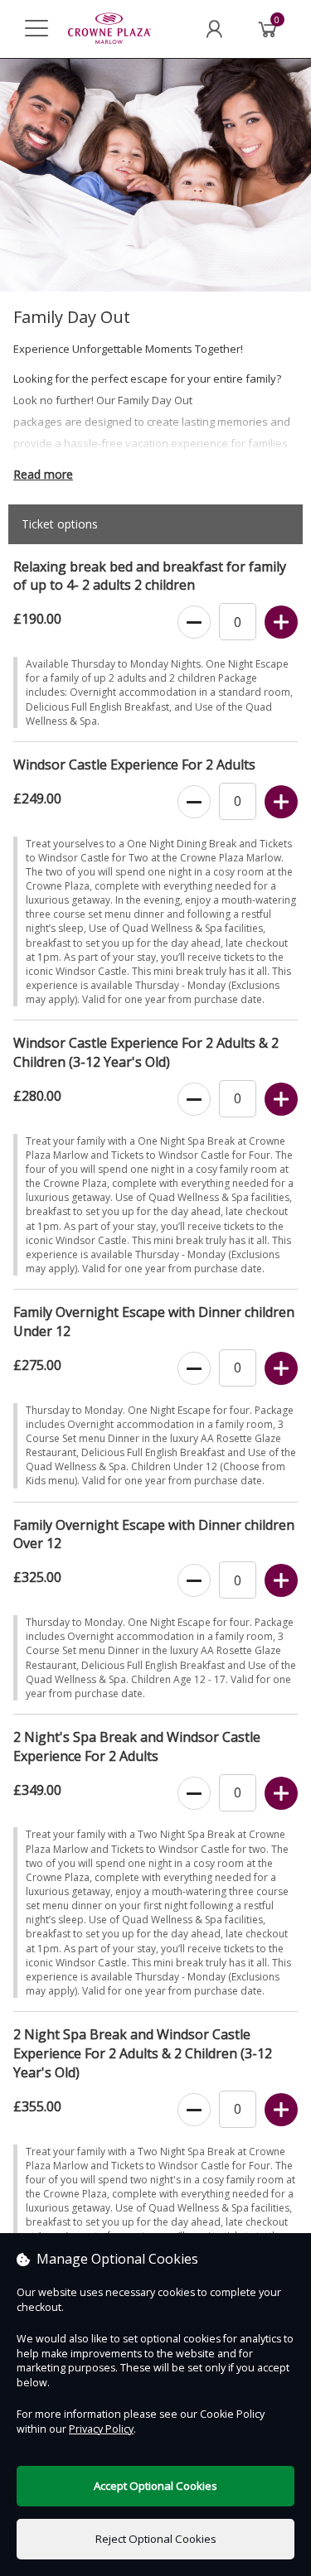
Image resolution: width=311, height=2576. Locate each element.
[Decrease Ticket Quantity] (194, 623)
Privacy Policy (101, 2429)
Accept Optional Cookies (155, 2486)
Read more (43, 474)
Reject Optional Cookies (156, 2539)
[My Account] (214, 29)
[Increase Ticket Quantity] (281, 623)
